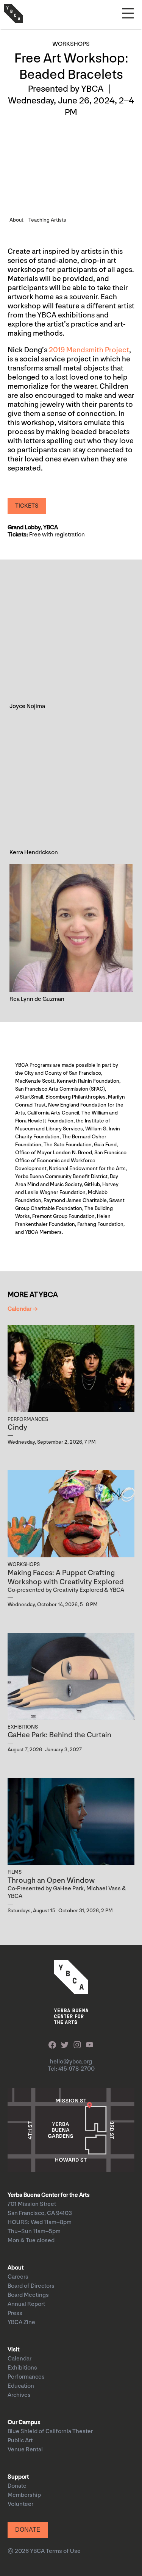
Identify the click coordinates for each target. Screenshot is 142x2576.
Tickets (27, 506)
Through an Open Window (51, 1880)
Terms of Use (63, 2551)
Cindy (17, 1427)
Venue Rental (25, 2450)
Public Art (20, 2441)
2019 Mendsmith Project (89, 350)
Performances (26, 2377)
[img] (71, 635)
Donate (17, 2486)
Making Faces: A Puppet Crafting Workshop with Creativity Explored (66, 1577)
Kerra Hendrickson (34, 853)
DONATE (28, 2530)
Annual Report (26, 2304)
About (16, 220)
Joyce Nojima (27, 706)
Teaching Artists (47, 220)
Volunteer (20, 2504)
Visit (13, 2350)
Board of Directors (31, 2286)
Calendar (20, 2359)
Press (15, 2313)
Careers (18, 2277)
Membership (24, 2495)
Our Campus (24, 2422)
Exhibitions (22, 2368)
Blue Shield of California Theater (50, 2431)
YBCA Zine (21, 2322)
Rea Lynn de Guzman (37, 999)
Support (18, 2477)
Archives (19, 2395)
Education (21, 2386)
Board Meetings (28, 2295)
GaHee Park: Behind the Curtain (59, 1735)
